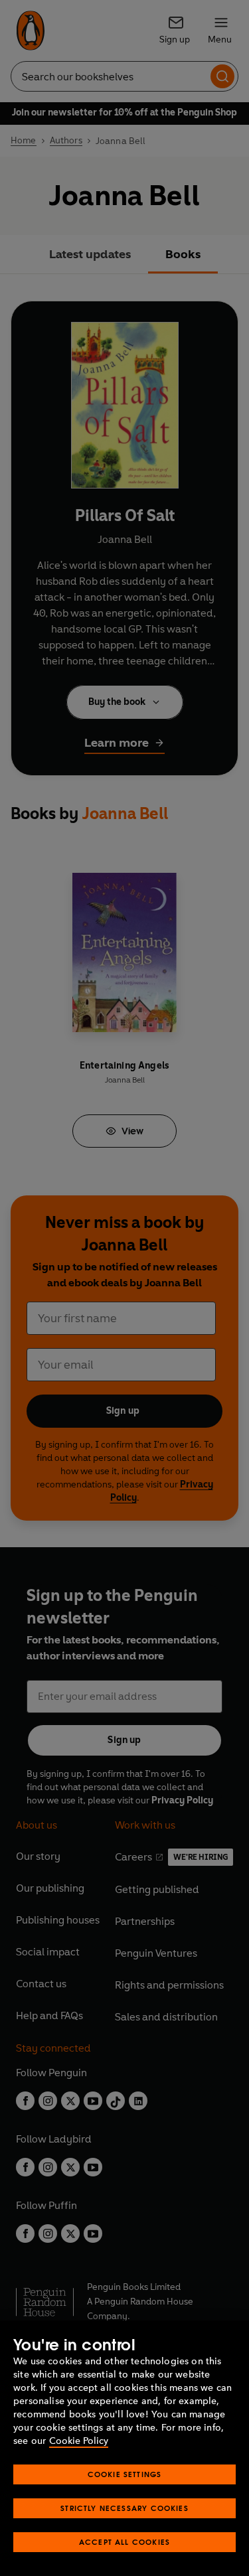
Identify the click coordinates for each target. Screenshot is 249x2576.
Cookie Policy (79, 2441)
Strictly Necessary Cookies (124, 2508)
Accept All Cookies (124, 2542)
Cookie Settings (125, 2474)
